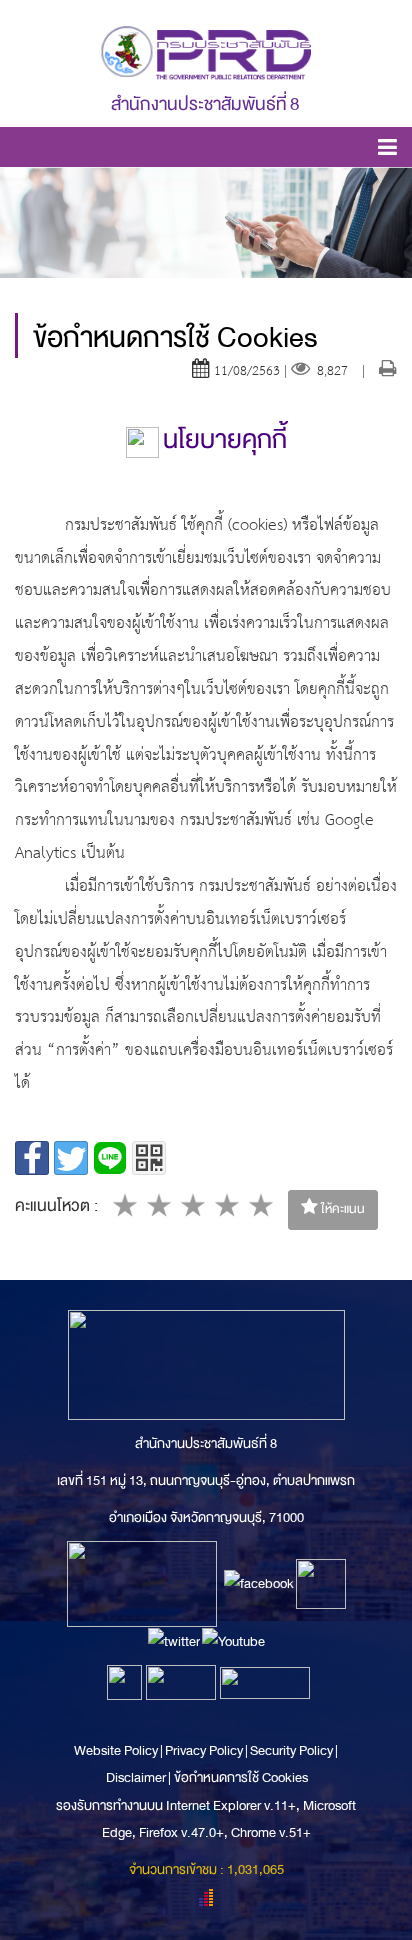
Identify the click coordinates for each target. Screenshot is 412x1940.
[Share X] (71, 1158)
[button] (387, 150)
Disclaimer (137, 1777)
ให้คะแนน (341, 1209)
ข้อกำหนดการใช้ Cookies (241, 1777)
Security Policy (291, 1750)
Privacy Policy (204, 1750)
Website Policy (117, 1750)
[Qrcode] (149, 1158)
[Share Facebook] (32, 1158)
